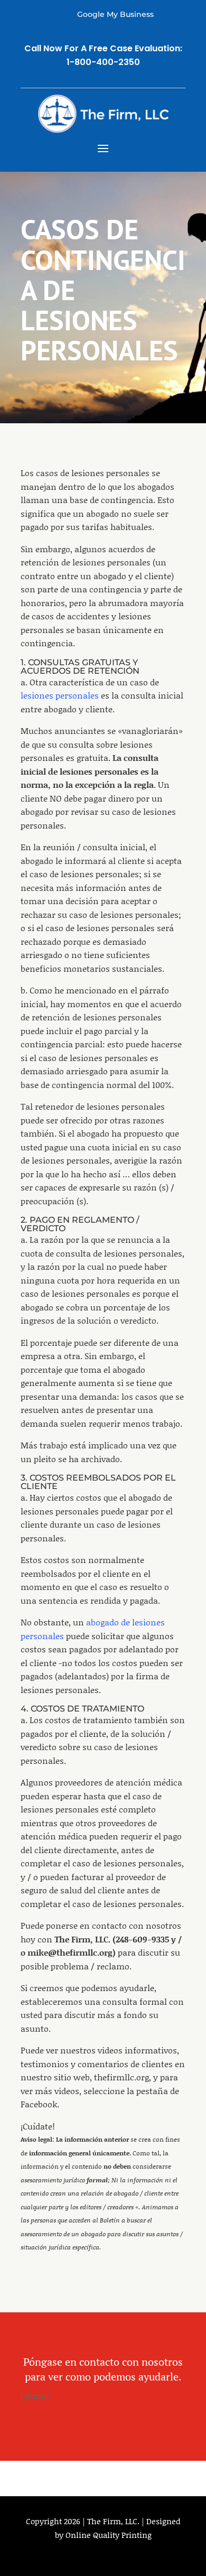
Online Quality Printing (109, 2535)
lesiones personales (60, 695)
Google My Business (115, 14)
